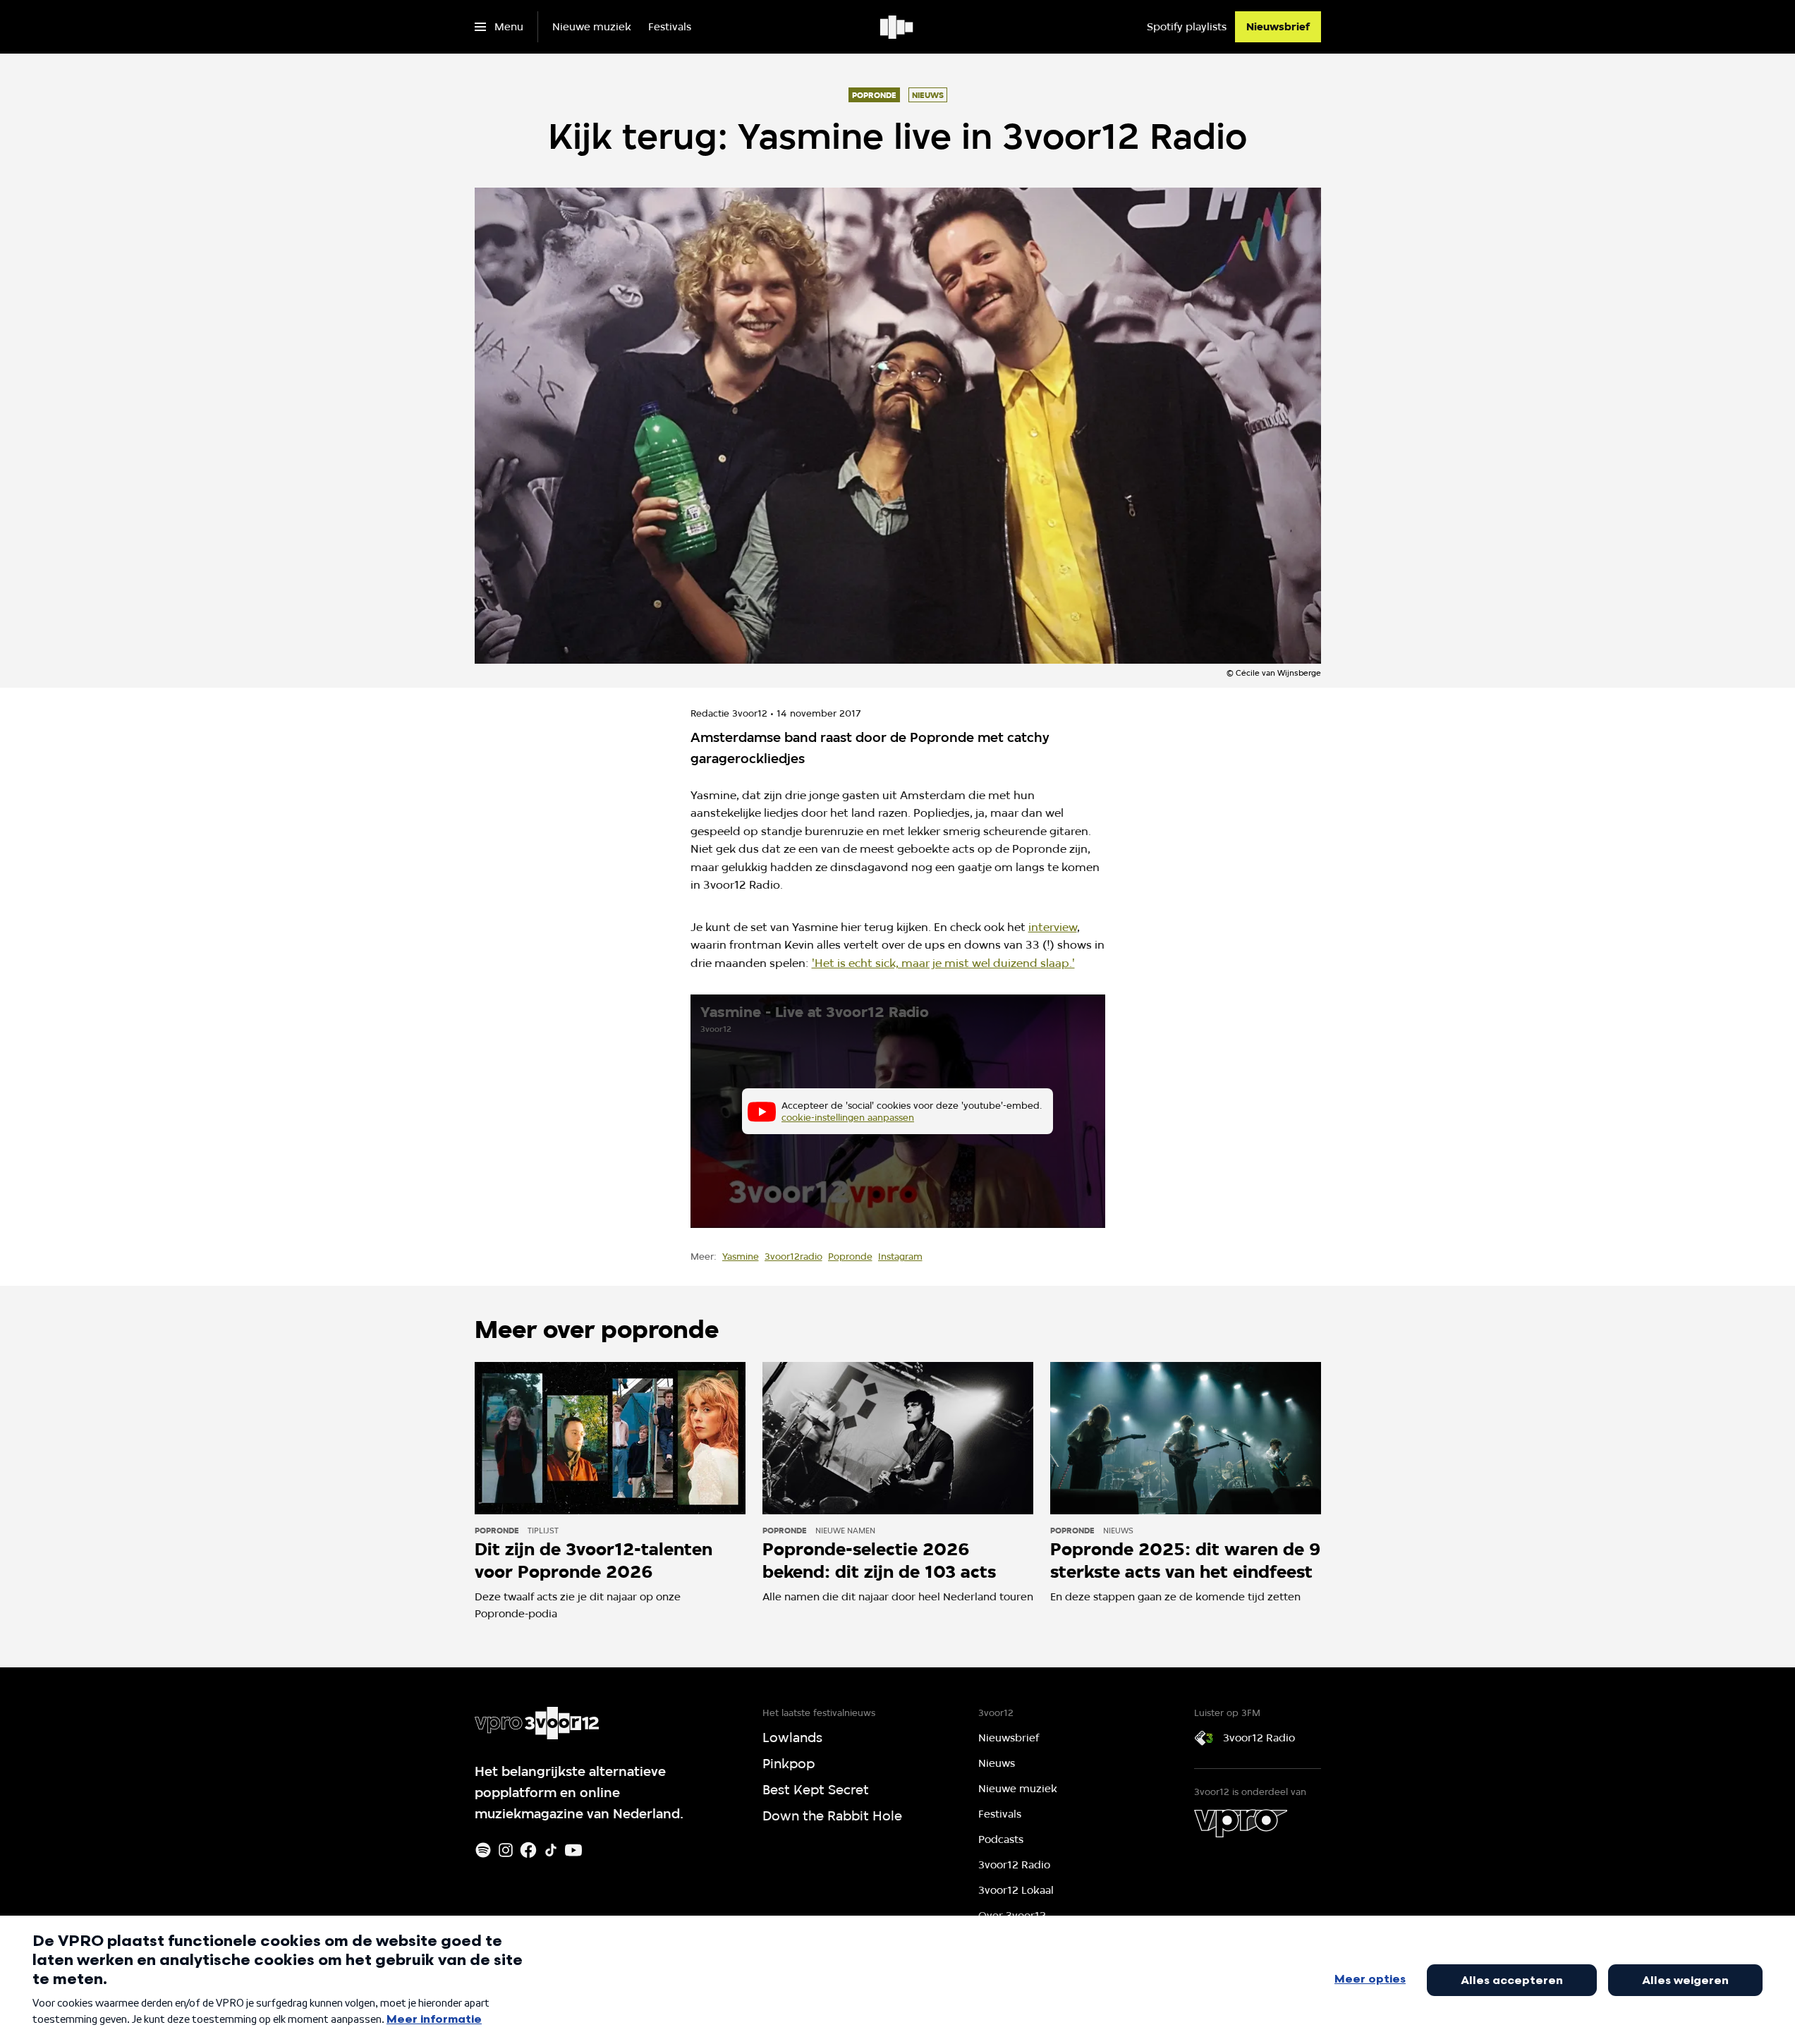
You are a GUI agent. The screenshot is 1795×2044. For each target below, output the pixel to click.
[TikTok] (551, 1850)
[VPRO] (1241, 1823)
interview (1053, 927)
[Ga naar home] (898, 27)
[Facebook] (528, 1850)
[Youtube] (573, 1850)
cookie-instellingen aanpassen (848, 1117)
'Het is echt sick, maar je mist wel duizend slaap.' (943, 963)
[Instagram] (506, 1850)
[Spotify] (483, 1850)
